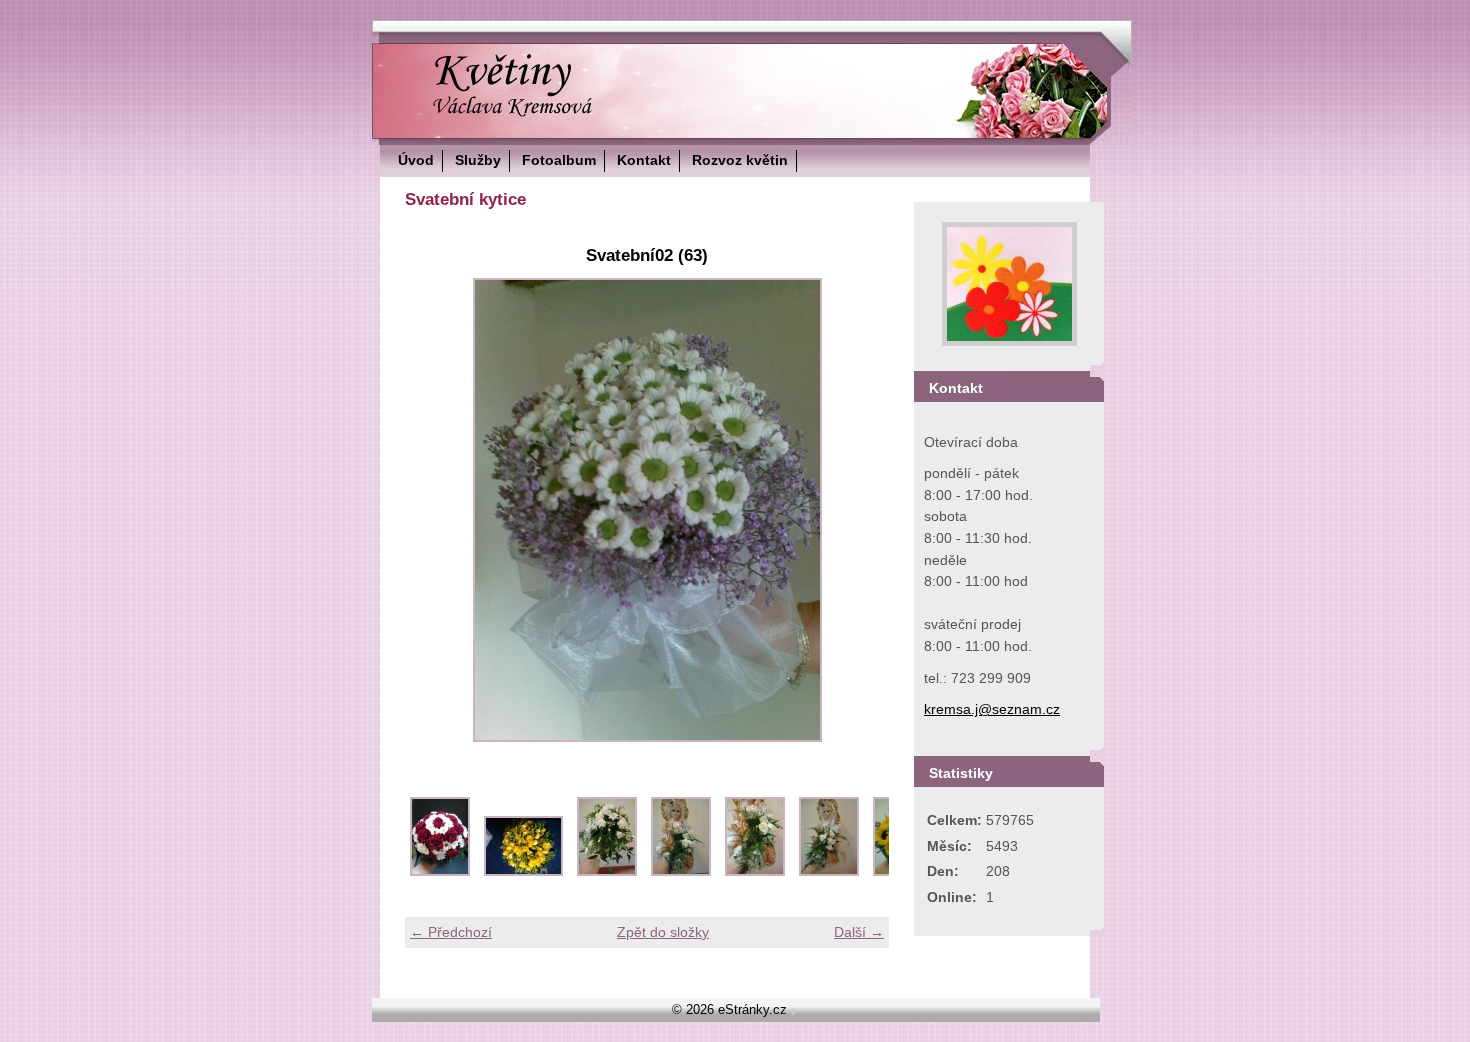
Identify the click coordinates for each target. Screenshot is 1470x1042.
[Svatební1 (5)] (755, 871)
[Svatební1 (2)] (523, 871)
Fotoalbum (559, 160)
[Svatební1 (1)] (440, 871)
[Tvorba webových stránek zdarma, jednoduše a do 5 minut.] (794, 1011)
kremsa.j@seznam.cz (992, 709)
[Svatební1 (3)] (607, 871)
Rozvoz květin (740, 160)
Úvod (416, 160)
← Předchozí (451, 932)
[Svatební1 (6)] (829, 871)
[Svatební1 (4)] (681, 871)
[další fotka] (856, 510)
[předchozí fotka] (437, 510)
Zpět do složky (663, 932)
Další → (859, 932)
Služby (478, 160)
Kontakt (644, 160)
